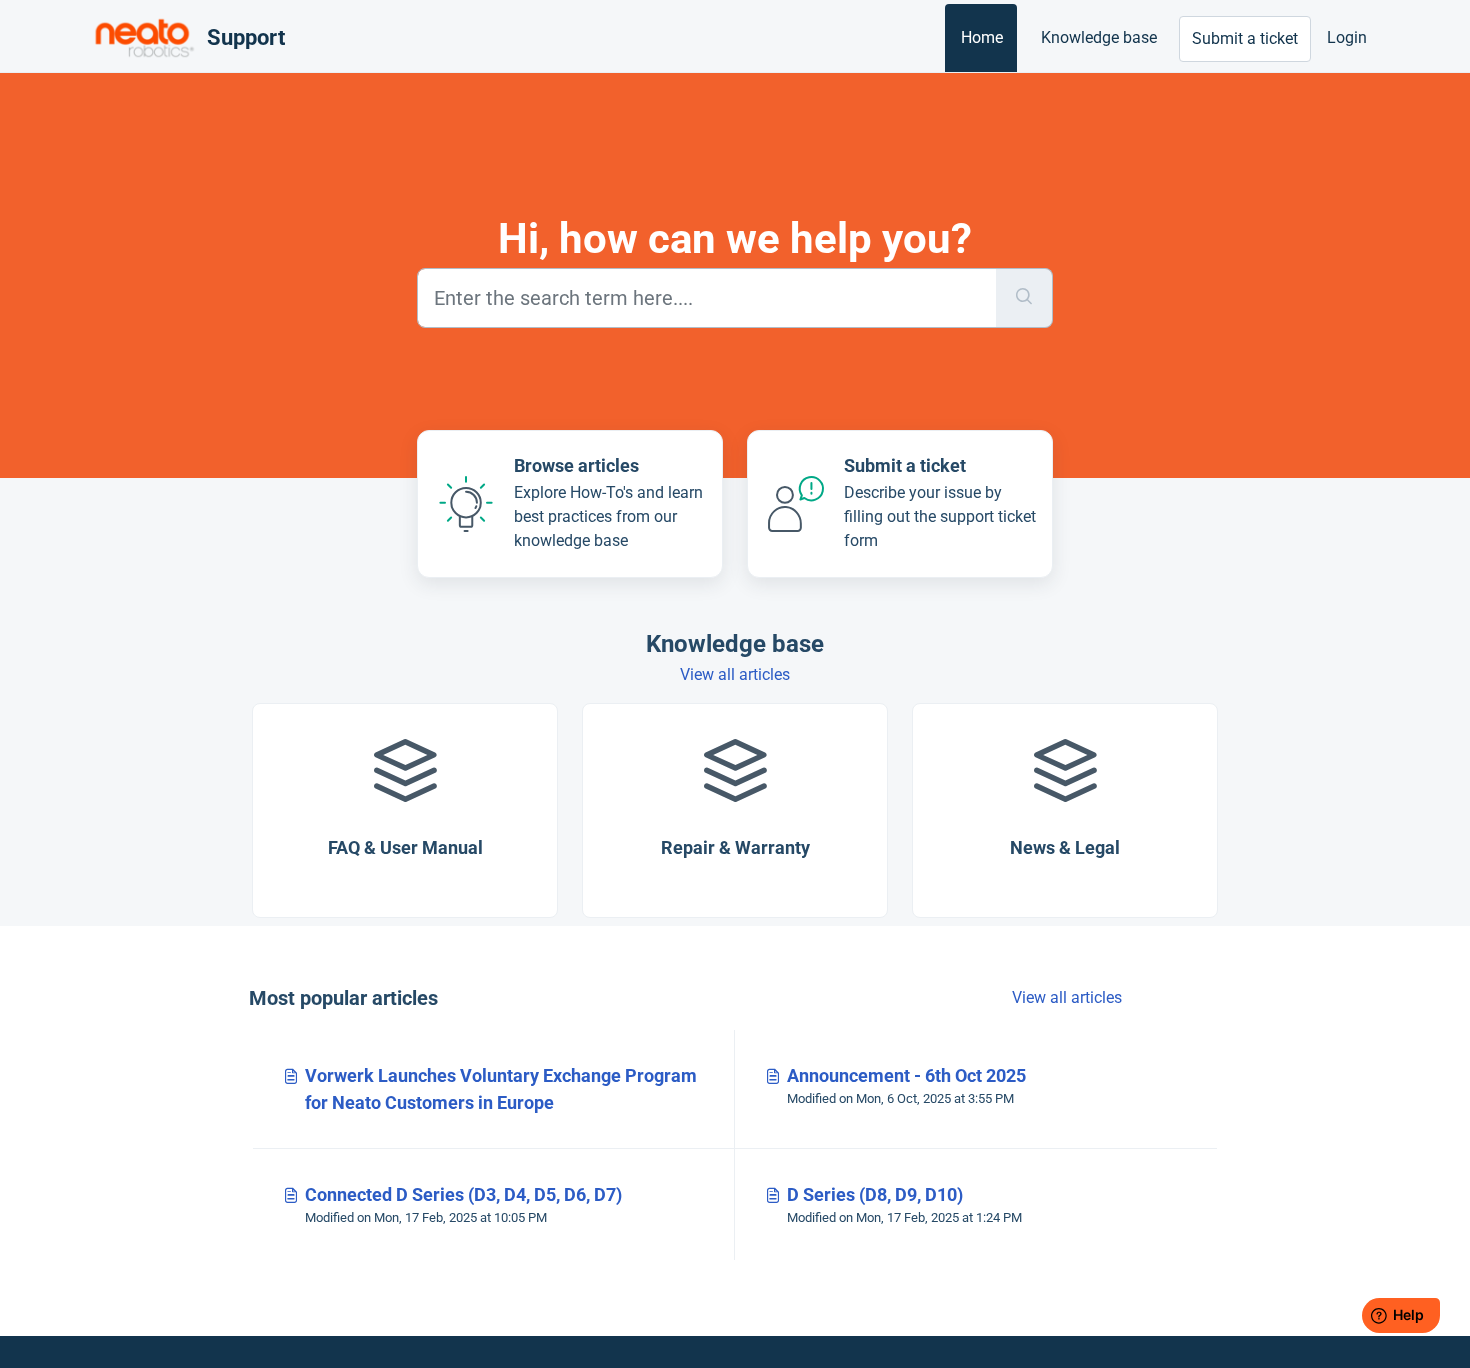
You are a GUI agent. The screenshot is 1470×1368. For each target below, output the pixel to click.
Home (982, 37)
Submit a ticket (1245, 38)
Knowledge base (1099, 37)
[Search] (1024, 298)
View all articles (735, 674)
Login (1347, 37)
